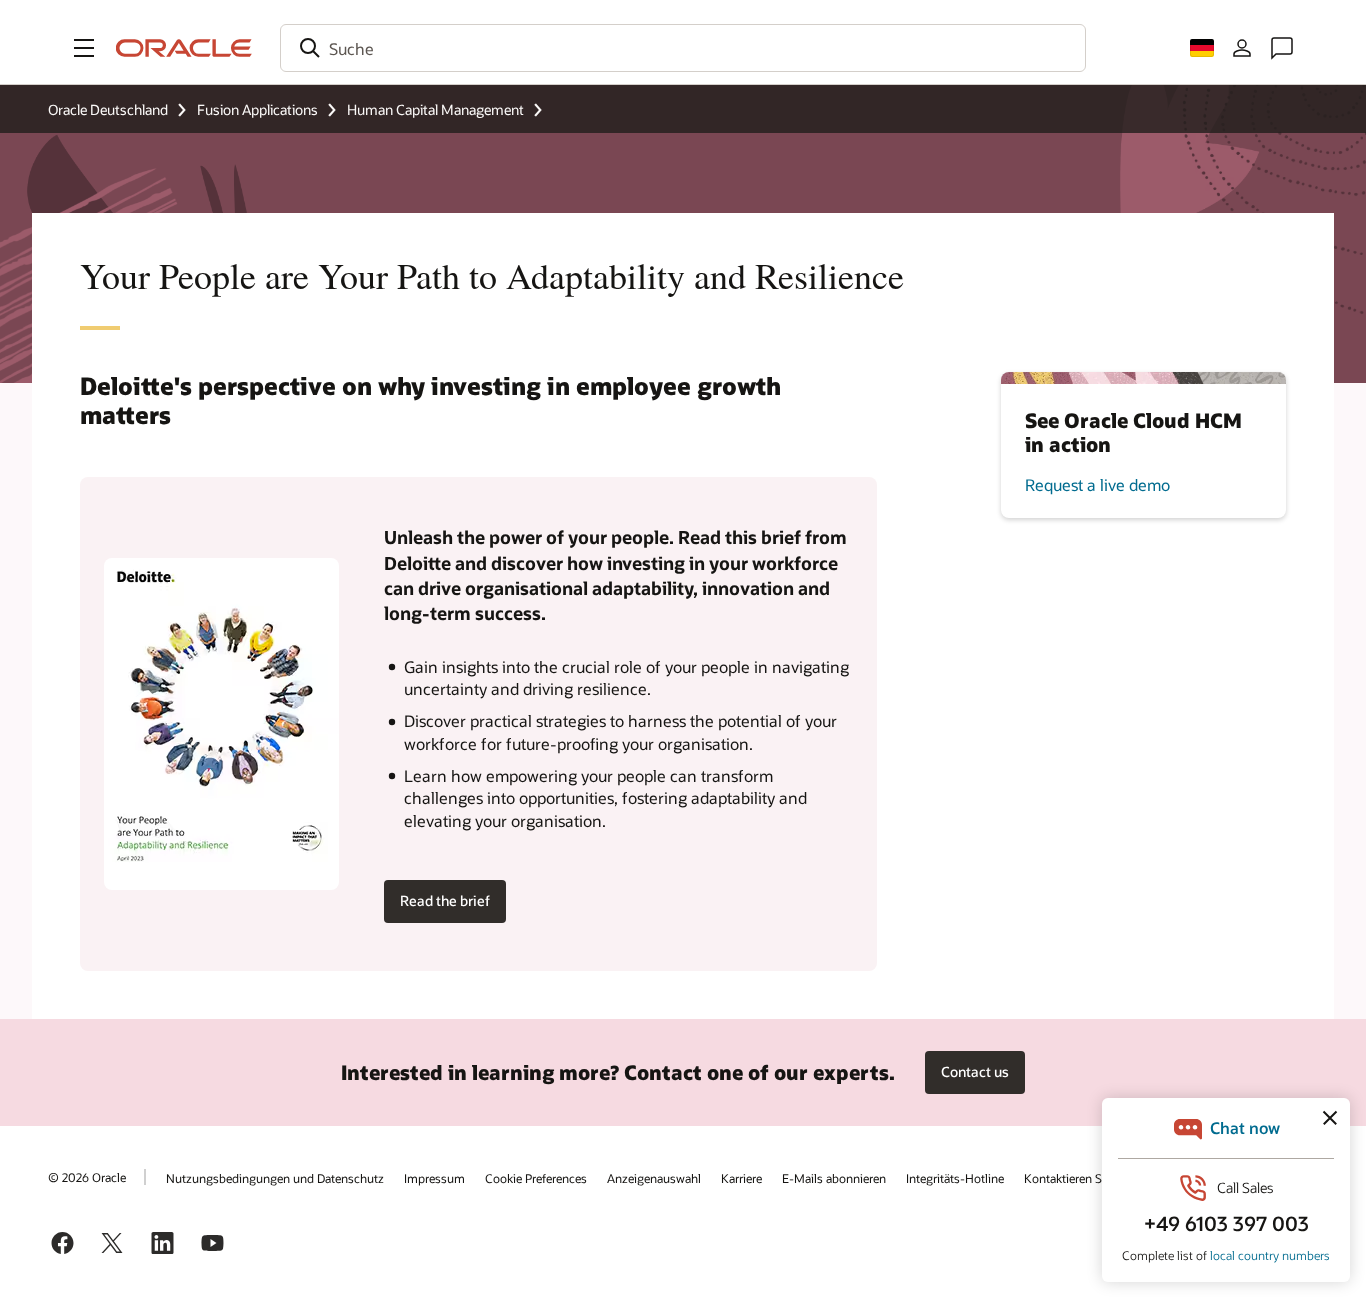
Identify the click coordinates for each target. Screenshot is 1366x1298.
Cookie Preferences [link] (536, 1178)
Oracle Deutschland (108, 109)
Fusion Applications (257, 109)
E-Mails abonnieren (834, 1178)
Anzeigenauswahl (654, 1178)
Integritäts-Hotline (955, 1178)
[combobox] (683, 48)
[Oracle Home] (184, 48)
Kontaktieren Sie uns (1079, 1178)
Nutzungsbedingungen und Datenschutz (275, 1178)
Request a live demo (1097, 484)
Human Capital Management (435, 109)
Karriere (741, 1178)
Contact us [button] (975, 1071)
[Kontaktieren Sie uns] (1282, 48)
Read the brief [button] (445, 900)
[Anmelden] (1242, 48)
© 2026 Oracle (87, 1177)
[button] (84, 48)
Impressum (434, 1178)
